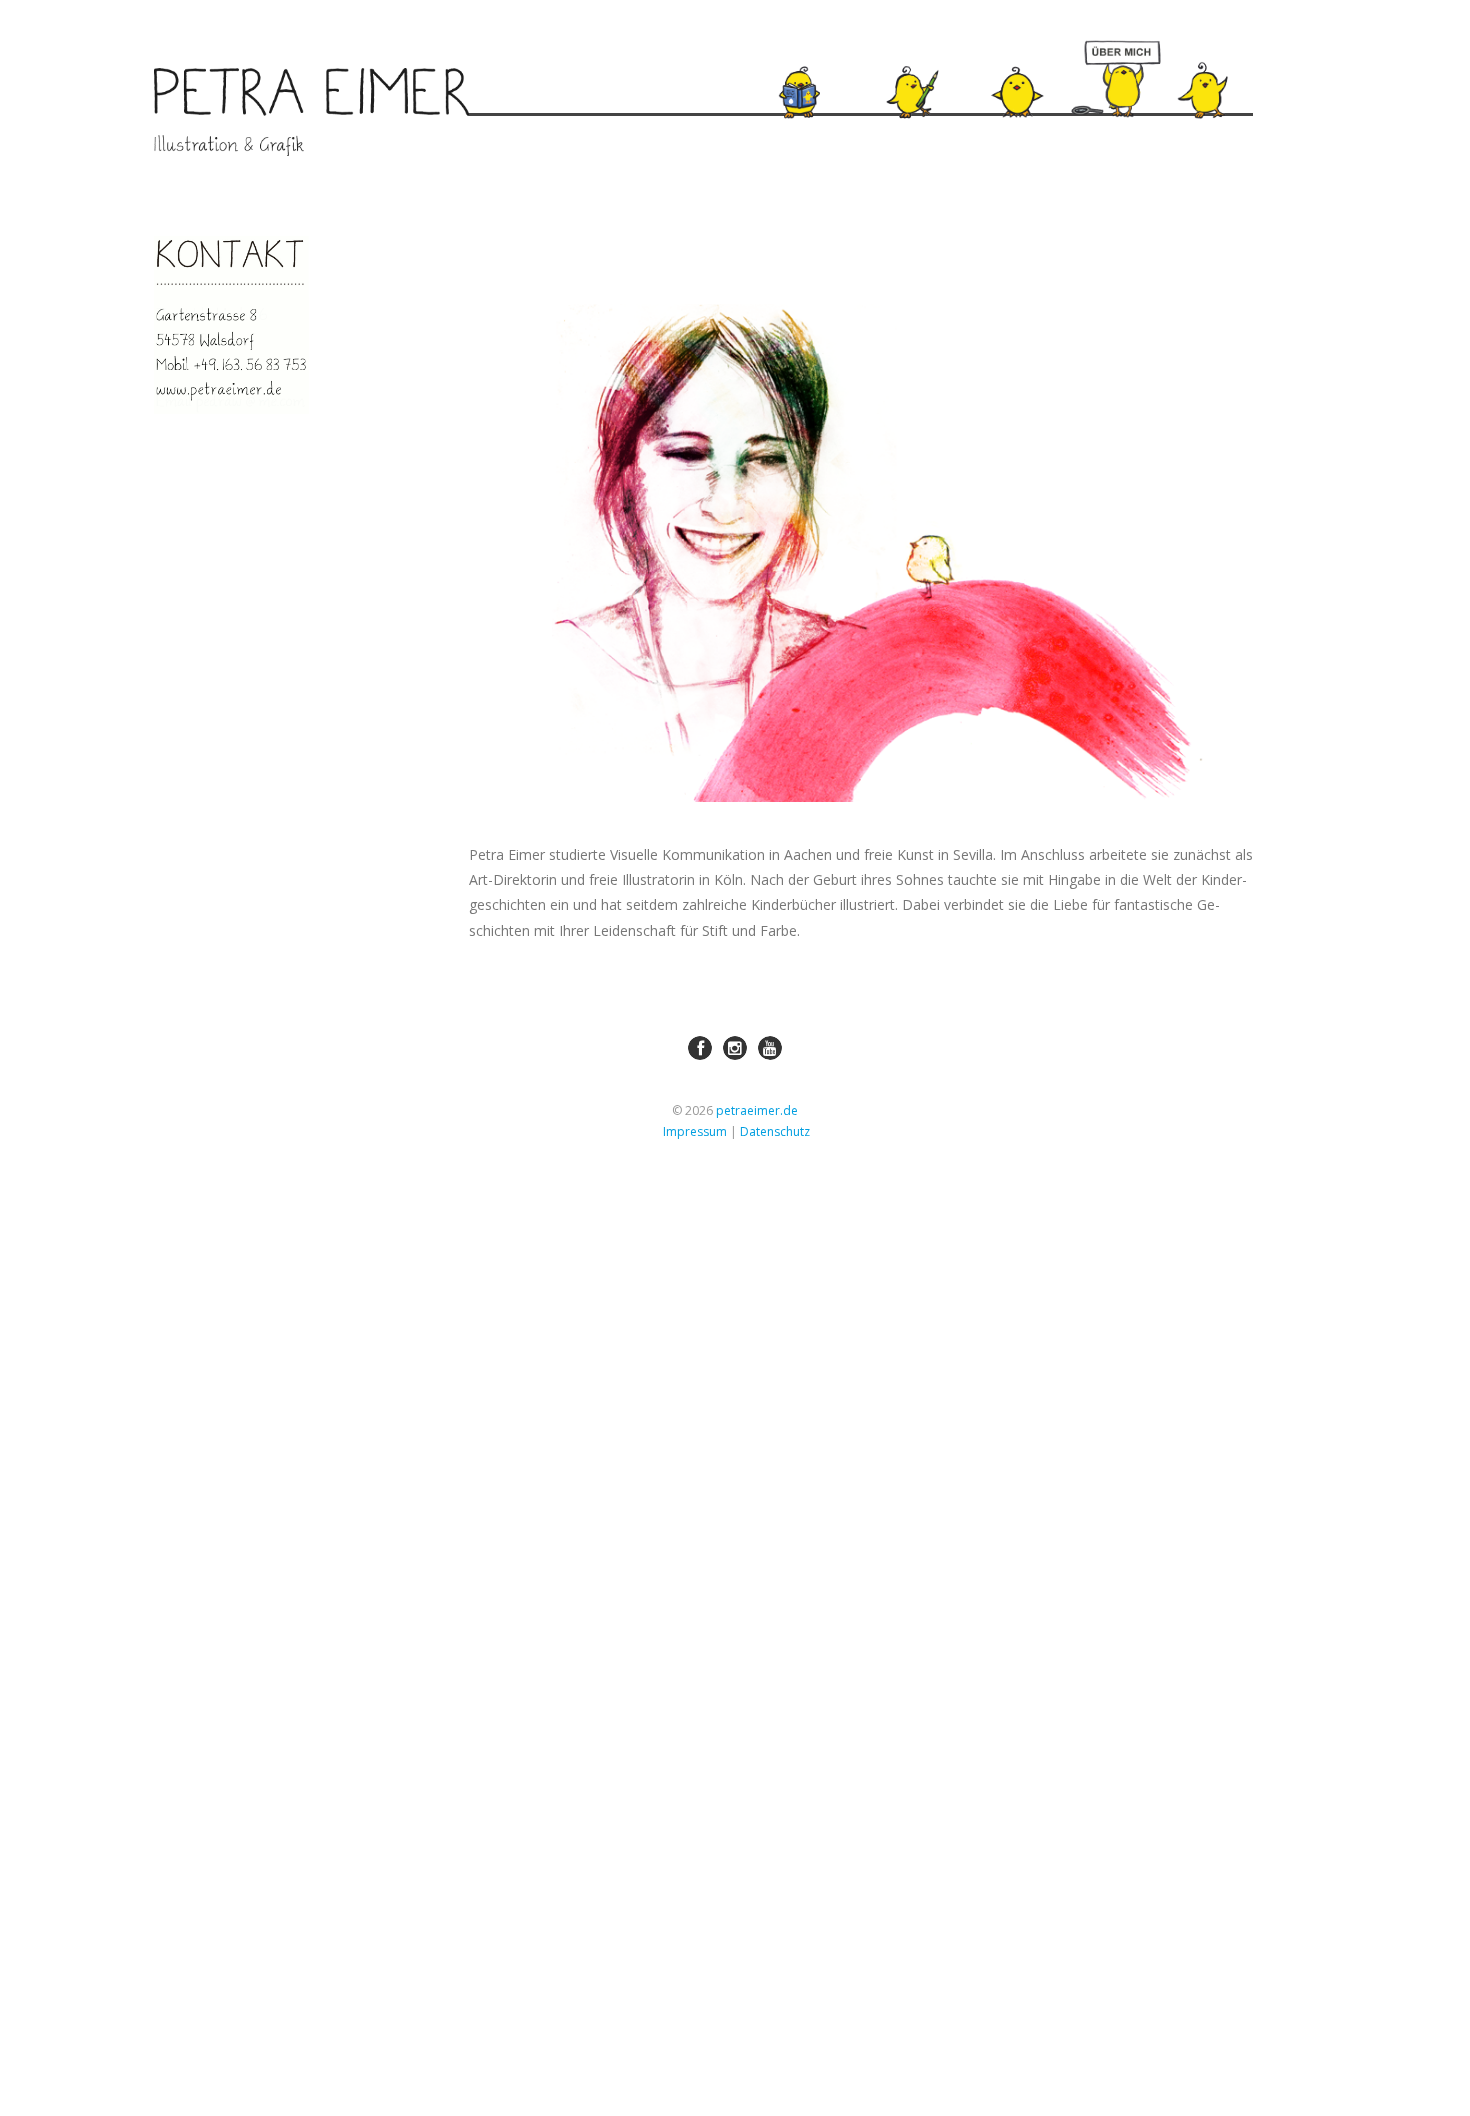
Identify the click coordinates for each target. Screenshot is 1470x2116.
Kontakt (1232, 64)
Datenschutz (775, 1131)
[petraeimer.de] (311, 112)
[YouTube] (770, 1048)
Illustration (921, 65)
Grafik (1033, 66)
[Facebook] (700, 1048)
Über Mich (1111, 74)
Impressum (695, 1131)
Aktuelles (817, 64)
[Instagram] (735, 1048)
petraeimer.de (757, 1110)
